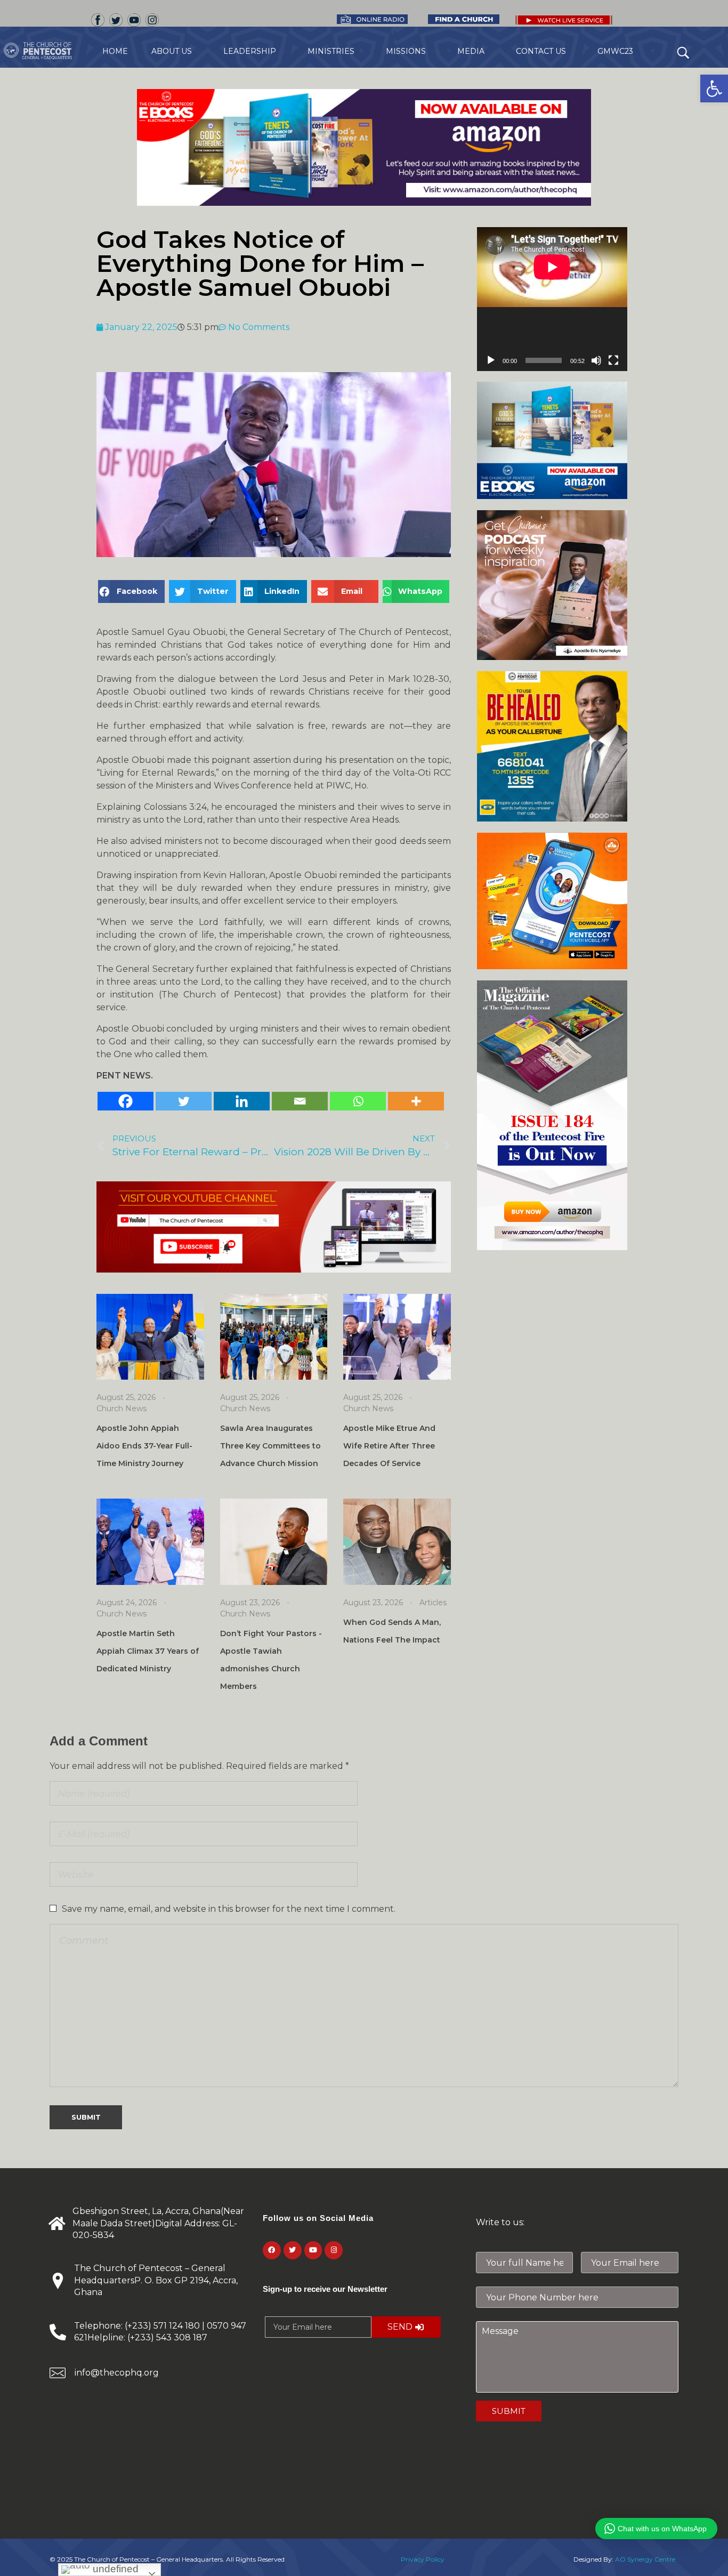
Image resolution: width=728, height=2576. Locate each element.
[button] (714, 88)
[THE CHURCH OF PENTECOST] (51, 51)
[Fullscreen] (613, 360)
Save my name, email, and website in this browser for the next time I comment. (229, 1909)
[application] (552, 299)
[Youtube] (313, 2250)
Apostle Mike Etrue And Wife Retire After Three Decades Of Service (389, 1446)
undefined (114, 2569)
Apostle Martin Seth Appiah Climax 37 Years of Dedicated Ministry (148, 1651)
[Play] (491, 360)
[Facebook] (126, 1101)
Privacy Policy (423, 2559)
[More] (416, 1101)
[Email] (300, 1101)
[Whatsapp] (358, 1101)
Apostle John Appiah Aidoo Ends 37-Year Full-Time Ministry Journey (144, 1446)
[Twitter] (184, 1101)
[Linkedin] (242, 1101)
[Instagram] (334, 2250)
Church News (122, 1408)
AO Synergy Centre (645, 2559)
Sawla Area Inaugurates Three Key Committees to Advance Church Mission (270, 1446)
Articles (433, 1603)
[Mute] (596, 360)
